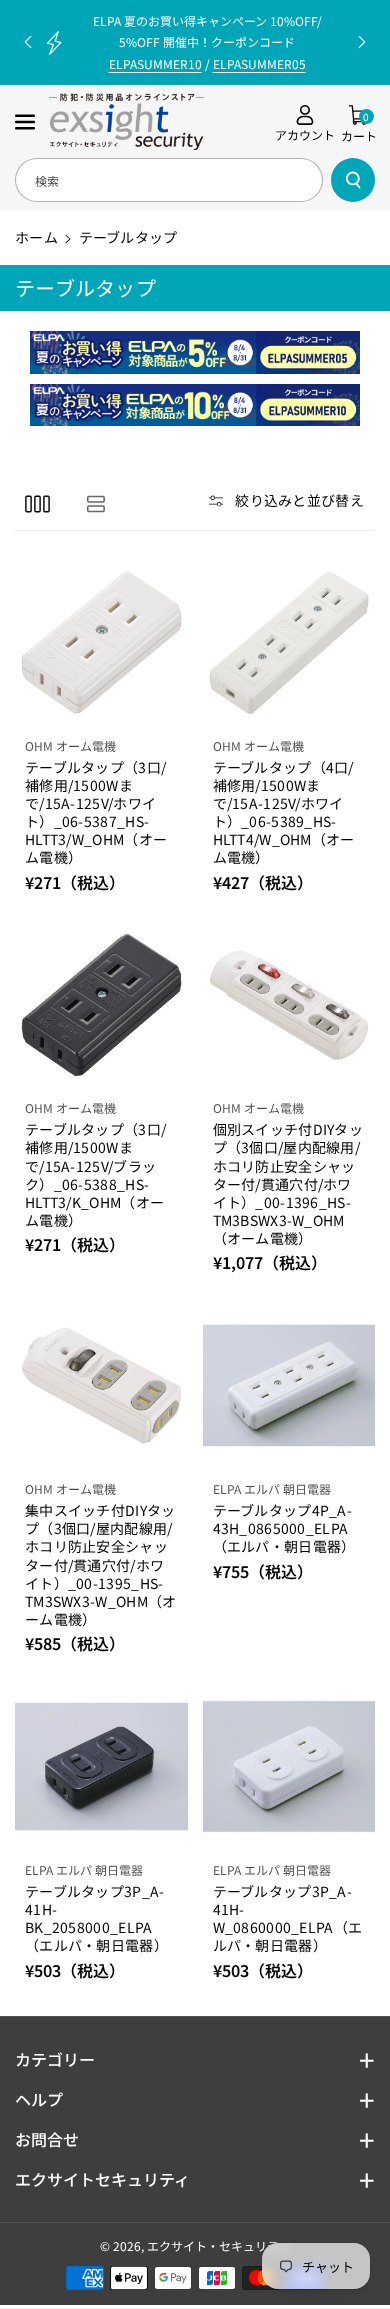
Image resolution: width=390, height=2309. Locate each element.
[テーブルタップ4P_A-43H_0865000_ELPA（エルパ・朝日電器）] (289, 1385)
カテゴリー (55, 2059)
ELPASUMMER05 (259, 63)
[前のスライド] (28, 42)
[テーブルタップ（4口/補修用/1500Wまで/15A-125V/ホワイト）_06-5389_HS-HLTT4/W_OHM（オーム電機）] (289, 642)
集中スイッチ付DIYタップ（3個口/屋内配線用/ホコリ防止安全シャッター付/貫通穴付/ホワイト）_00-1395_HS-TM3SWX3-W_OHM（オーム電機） (101, 1564)
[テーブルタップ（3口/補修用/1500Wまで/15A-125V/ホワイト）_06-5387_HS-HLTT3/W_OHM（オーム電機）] (101, 642)
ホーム (36, 237)
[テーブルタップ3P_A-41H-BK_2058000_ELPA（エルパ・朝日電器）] (101, 1766)
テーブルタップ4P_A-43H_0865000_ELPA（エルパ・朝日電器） (284, 1528)
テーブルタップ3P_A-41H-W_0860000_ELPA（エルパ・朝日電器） (288, 1918)
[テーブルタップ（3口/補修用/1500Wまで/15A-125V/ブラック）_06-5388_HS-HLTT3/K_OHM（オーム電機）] (101, 1005)
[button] (27, 122)
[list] (95, 502)
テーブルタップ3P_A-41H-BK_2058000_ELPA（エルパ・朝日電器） (96, 1918)
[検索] (353, 180)
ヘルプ (39, 2099)
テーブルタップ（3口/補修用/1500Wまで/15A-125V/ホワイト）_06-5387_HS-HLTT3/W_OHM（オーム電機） (96, 812)
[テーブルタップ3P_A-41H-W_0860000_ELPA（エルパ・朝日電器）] (289, 1766)
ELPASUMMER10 (155, 63)
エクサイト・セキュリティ (218, 2245)
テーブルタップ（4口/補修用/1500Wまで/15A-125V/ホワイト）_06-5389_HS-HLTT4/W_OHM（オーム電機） (284, 812)
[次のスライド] (362, 42)
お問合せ (47, 2139)
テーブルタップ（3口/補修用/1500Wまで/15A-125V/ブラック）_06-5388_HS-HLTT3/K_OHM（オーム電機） (95, 1174)
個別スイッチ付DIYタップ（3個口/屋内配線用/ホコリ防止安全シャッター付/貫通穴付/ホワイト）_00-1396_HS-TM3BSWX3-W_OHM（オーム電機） (288, 1183)
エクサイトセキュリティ (102, 2179)
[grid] (37, 502)
